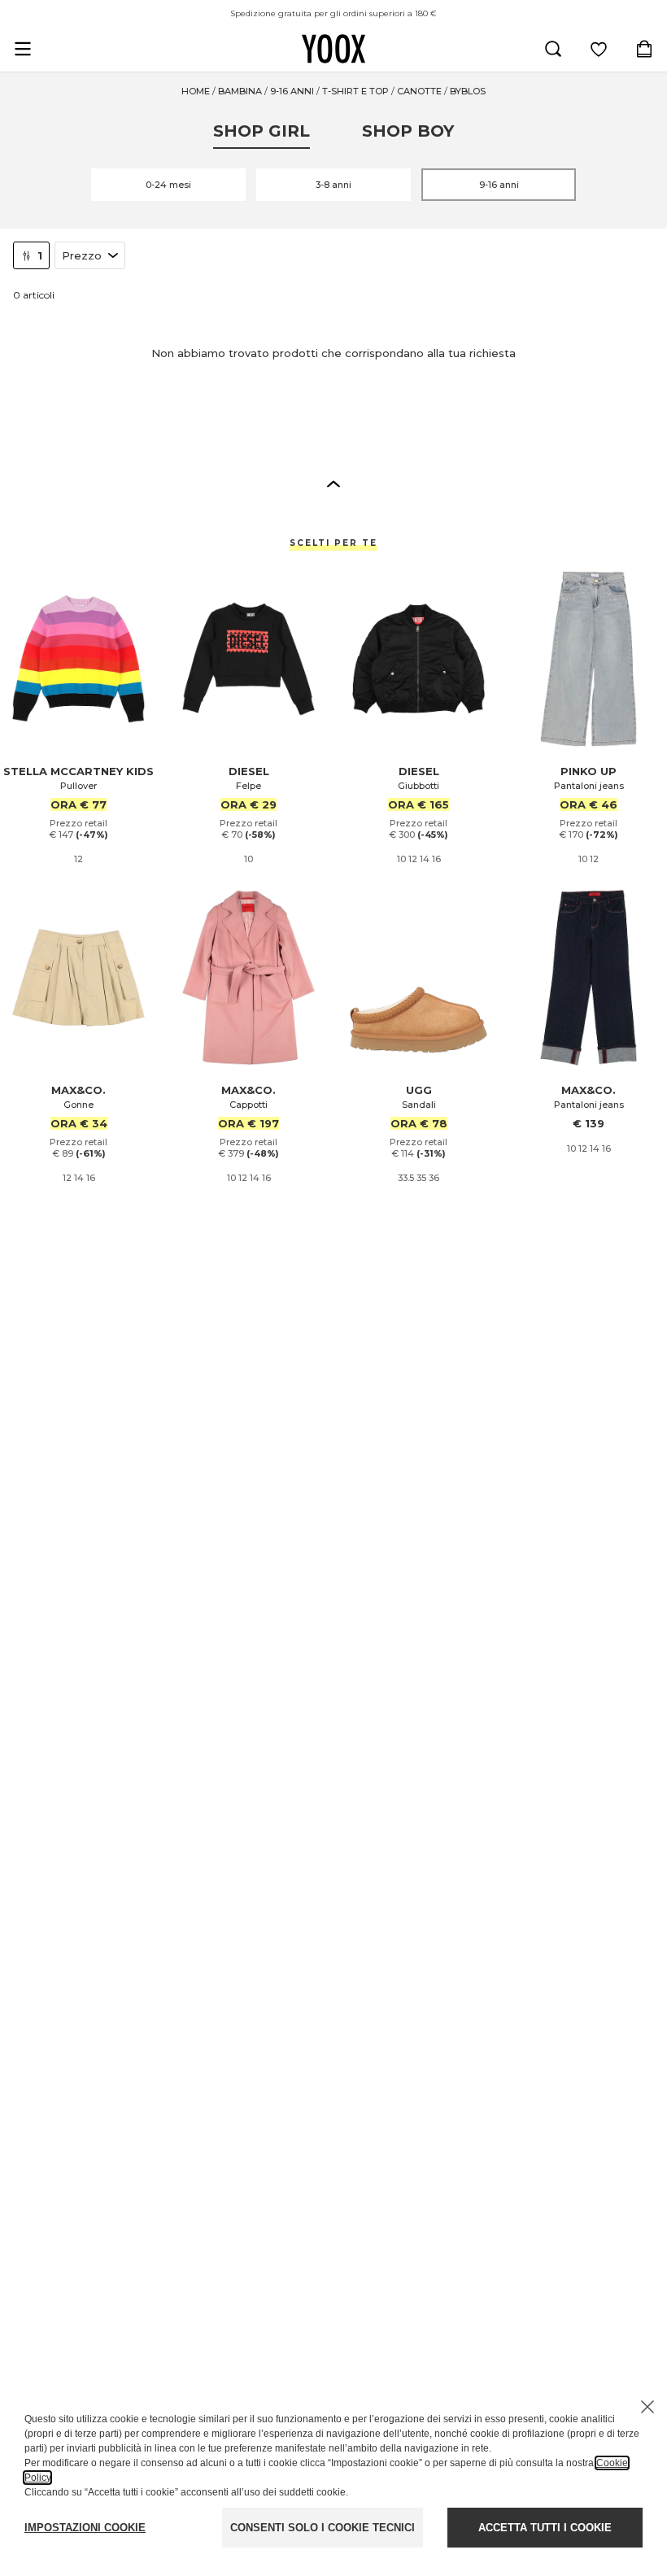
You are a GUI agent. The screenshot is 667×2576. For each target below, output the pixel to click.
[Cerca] (553, 49)
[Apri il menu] (23, 49)
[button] (333, 483)
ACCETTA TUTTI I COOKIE (545, 2528)
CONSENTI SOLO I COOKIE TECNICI (323, 2528)
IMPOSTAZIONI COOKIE (85, 2528)
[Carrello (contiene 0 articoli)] (644, 49)
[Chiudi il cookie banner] (647, 2407)
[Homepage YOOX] (333, 49)
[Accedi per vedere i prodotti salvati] (599, 49)
